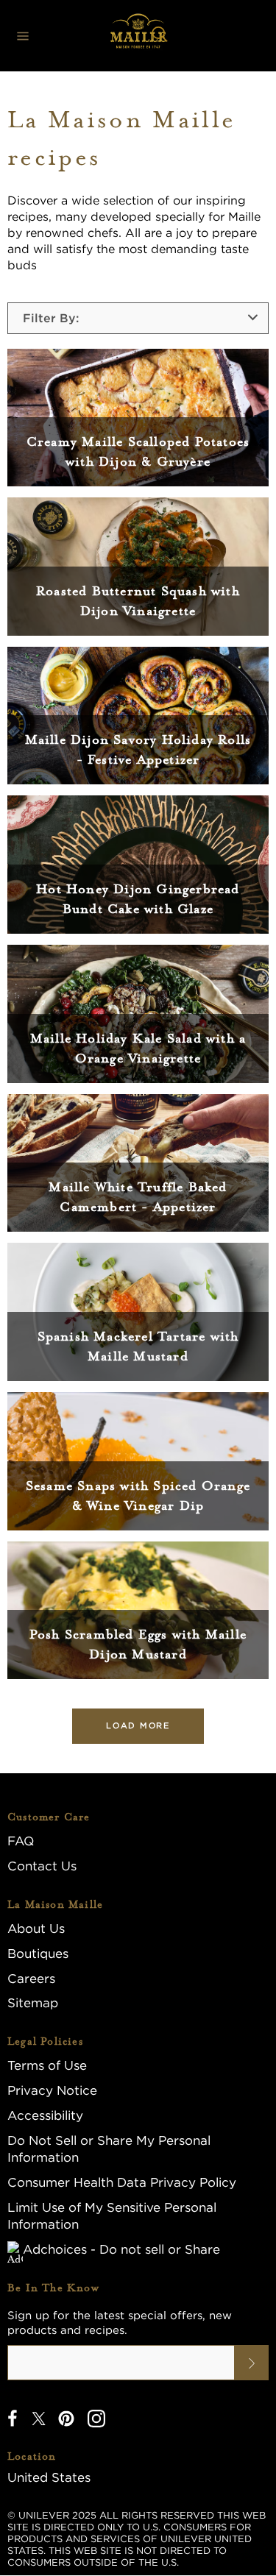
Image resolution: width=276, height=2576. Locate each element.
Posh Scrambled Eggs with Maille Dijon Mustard (138, 1644)
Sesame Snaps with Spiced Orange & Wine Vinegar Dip (138, 1495)
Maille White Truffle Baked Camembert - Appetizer (138, 1197)
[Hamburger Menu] (23, 36)
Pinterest (66, 2419)
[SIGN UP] (252, 2363)
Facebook (13, 2419)
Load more (138, 1725)
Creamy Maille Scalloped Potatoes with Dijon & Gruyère (138, 451)
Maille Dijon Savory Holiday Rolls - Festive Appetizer (138, 749)
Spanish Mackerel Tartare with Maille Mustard (138, 1346)
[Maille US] (138, 36)
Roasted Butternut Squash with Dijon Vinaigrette (138, 601)
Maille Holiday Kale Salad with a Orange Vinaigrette (138, 1048)
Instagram (96, 2419)
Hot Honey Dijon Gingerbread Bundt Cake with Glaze (138, 899)
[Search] (160, 36)
